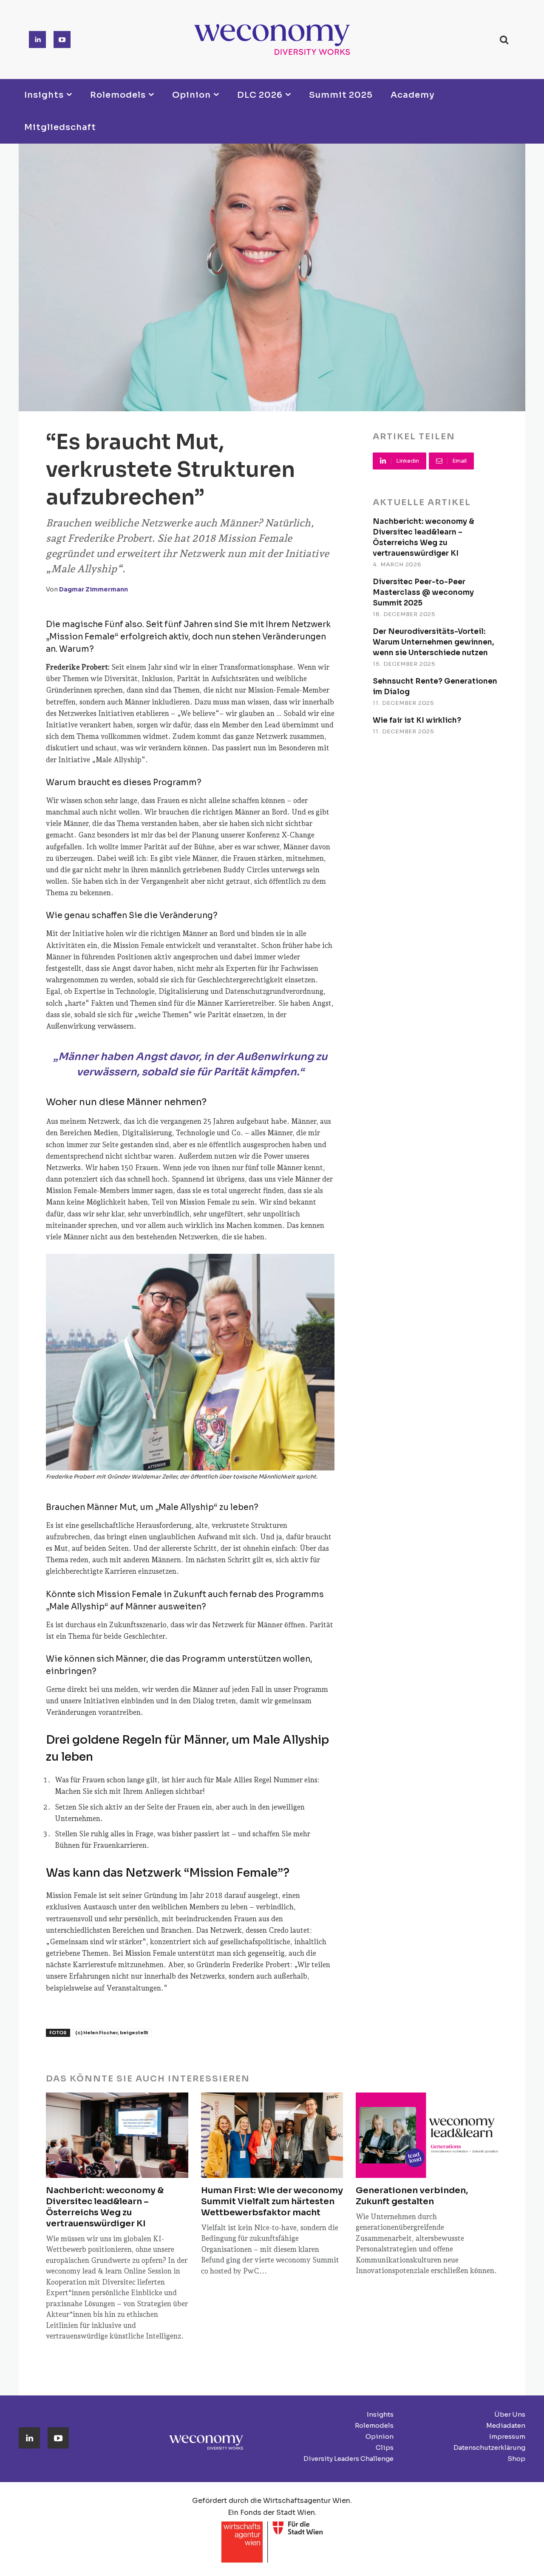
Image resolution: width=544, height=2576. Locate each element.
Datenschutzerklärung (489, 2447)
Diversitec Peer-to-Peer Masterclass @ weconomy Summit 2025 (423, 592)
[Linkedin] (37, 40)
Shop (516, 2459)
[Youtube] (62, 40)
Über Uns (510, 2414)
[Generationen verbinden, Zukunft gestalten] (427, 2135)
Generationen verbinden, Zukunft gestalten (412, 2196)
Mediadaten (506, 2425)
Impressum (507, 2436)
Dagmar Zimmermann (93, 589)
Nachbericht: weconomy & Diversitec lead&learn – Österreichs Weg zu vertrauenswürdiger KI (105, 2207)
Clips (385, 2447)
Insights (380, 2414)
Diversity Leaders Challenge (348, 2459)
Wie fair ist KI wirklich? (417, 720)
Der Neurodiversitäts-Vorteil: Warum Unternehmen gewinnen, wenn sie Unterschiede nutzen (433, 642)
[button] (504, 40)
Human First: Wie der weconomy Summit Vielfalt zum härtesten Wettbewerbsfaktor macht (272, 2201)
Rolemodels (374, 2425)
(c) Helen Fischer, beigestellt (112, 2033)
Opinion (380, 2436)
